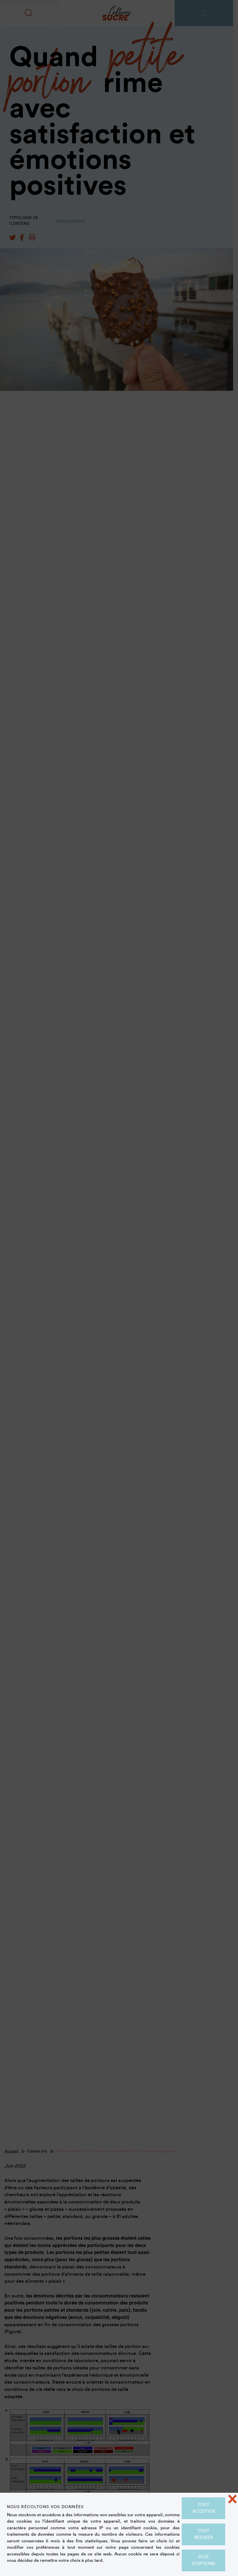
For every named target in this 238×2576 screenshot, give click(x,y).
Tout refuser (204, 2534)
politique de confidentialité (57, 279)
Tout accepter (204, 2508)
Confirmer (119, 432)
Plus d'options (203, 2560)
